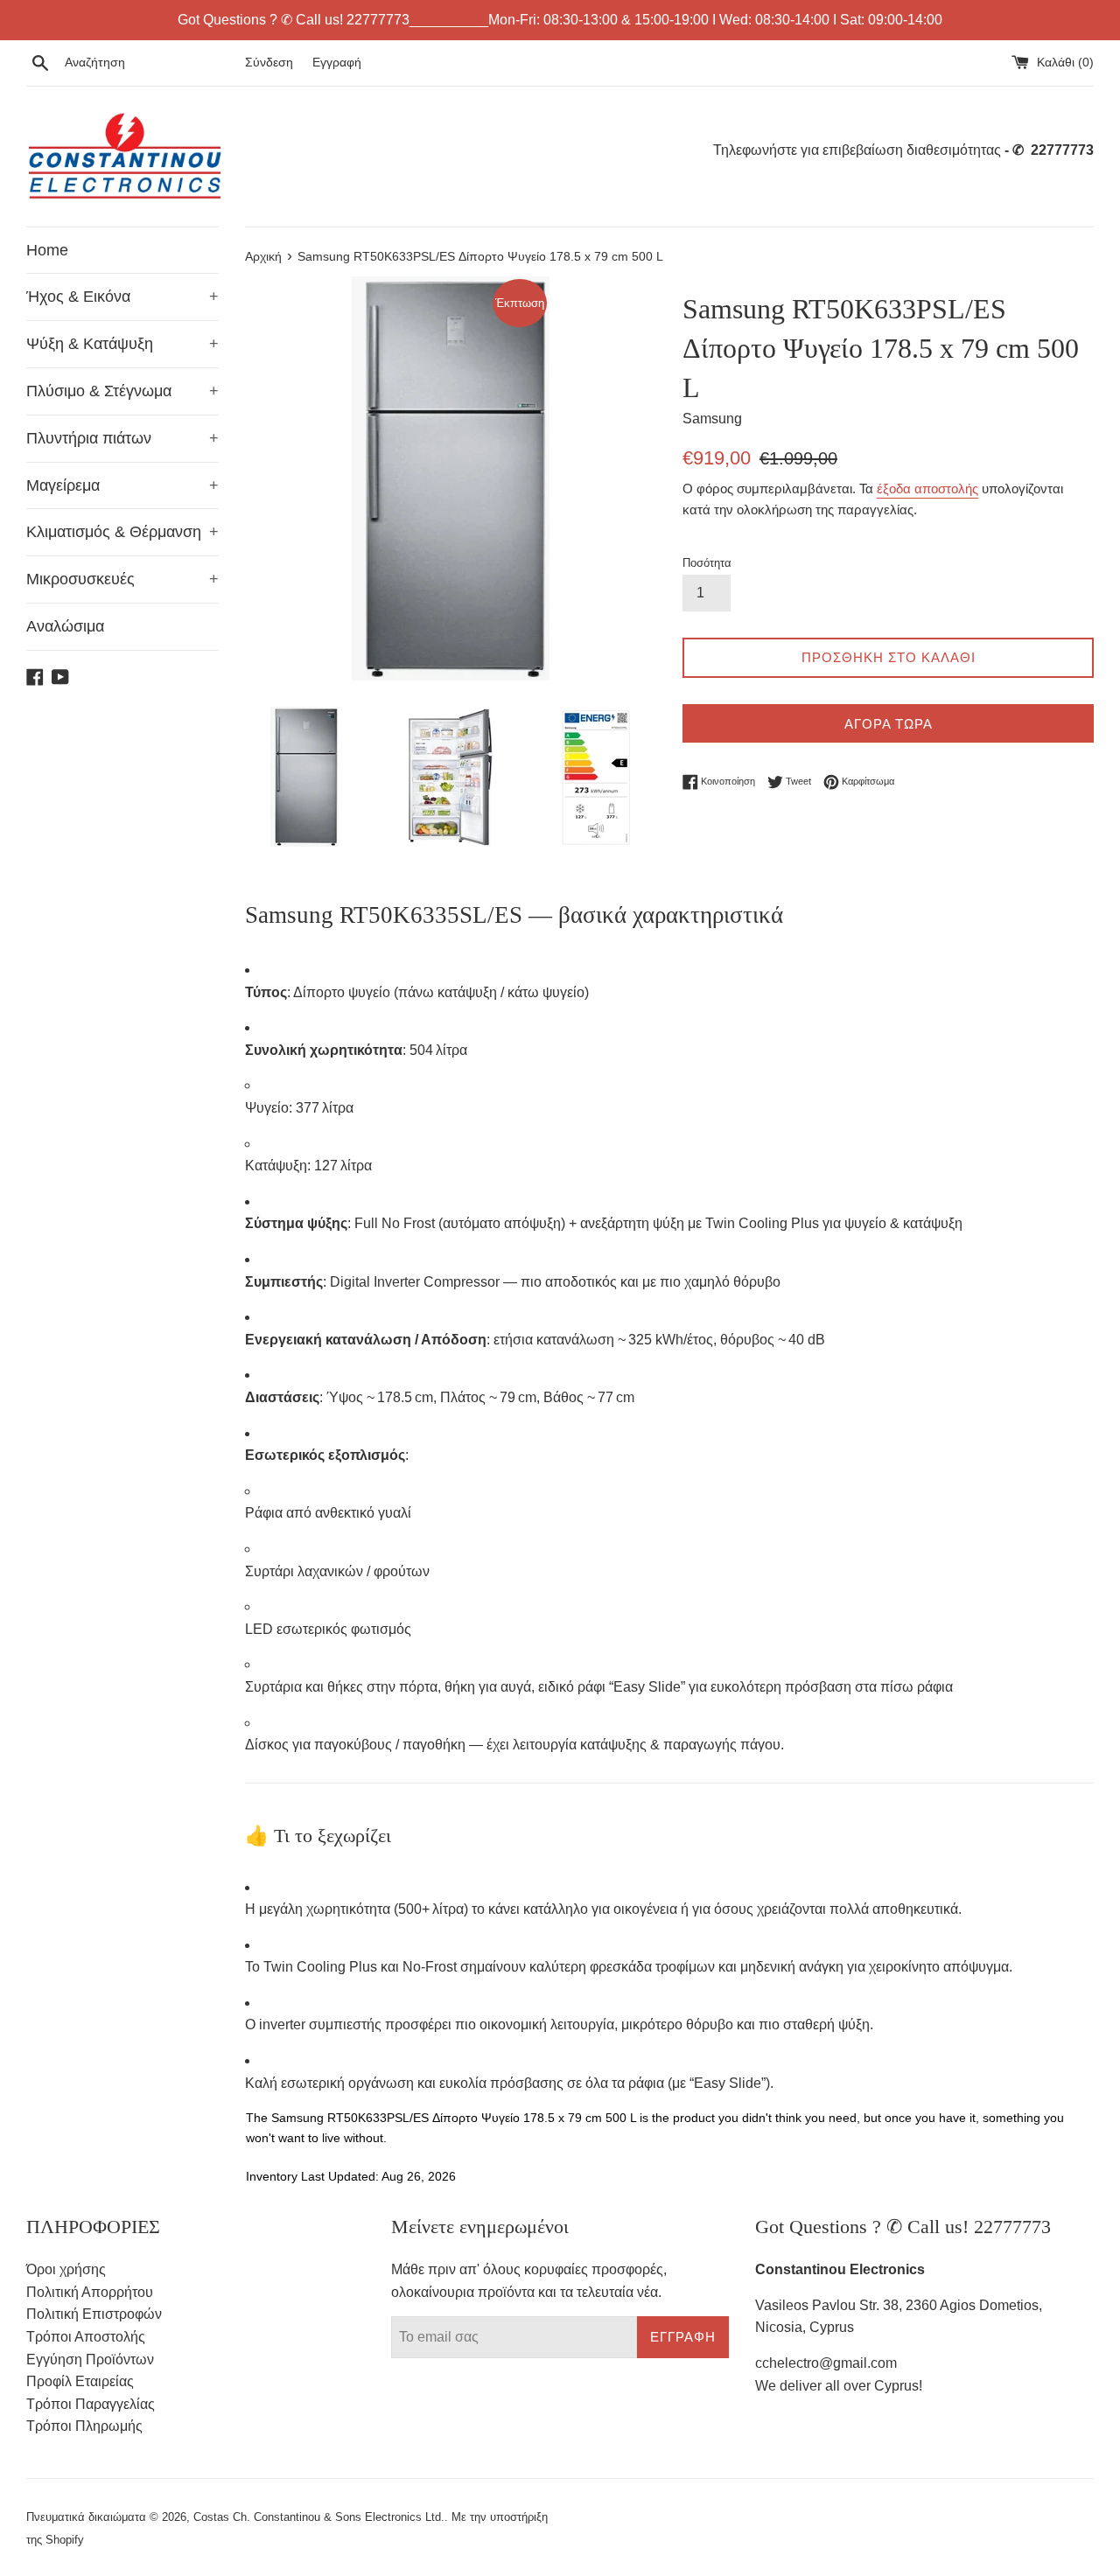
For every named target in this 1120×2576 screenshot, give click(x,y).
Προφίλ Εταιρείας (80, 2381)
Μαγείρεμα (122, 485)
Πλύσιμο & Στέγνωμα (122, 391)
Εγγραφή (337, 62)
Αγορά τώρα (889, 724)
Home (47, 250)
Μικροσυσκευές (122, 579)
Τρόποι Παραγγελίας (91, 2404)
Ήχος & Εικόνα (122, 297)
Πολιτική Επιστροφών (94, 2314)
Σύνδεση (269, 62)
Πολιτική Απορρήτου (90, 2292)
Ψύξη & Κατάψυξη (122, 344)
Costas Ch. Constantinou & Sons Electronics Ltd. (319, 2517)
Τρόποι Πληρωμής (84, 2426)
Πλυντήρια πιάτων (122, 438)
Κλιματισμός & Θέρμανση (122, 532)
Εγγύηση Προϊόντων (90, 2360)
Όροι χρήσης (66, 2269)
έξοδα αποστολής (927, 489)
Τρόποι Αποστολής (86, 2337)
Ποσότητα (707, 563)
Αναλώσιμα (65, 626)
